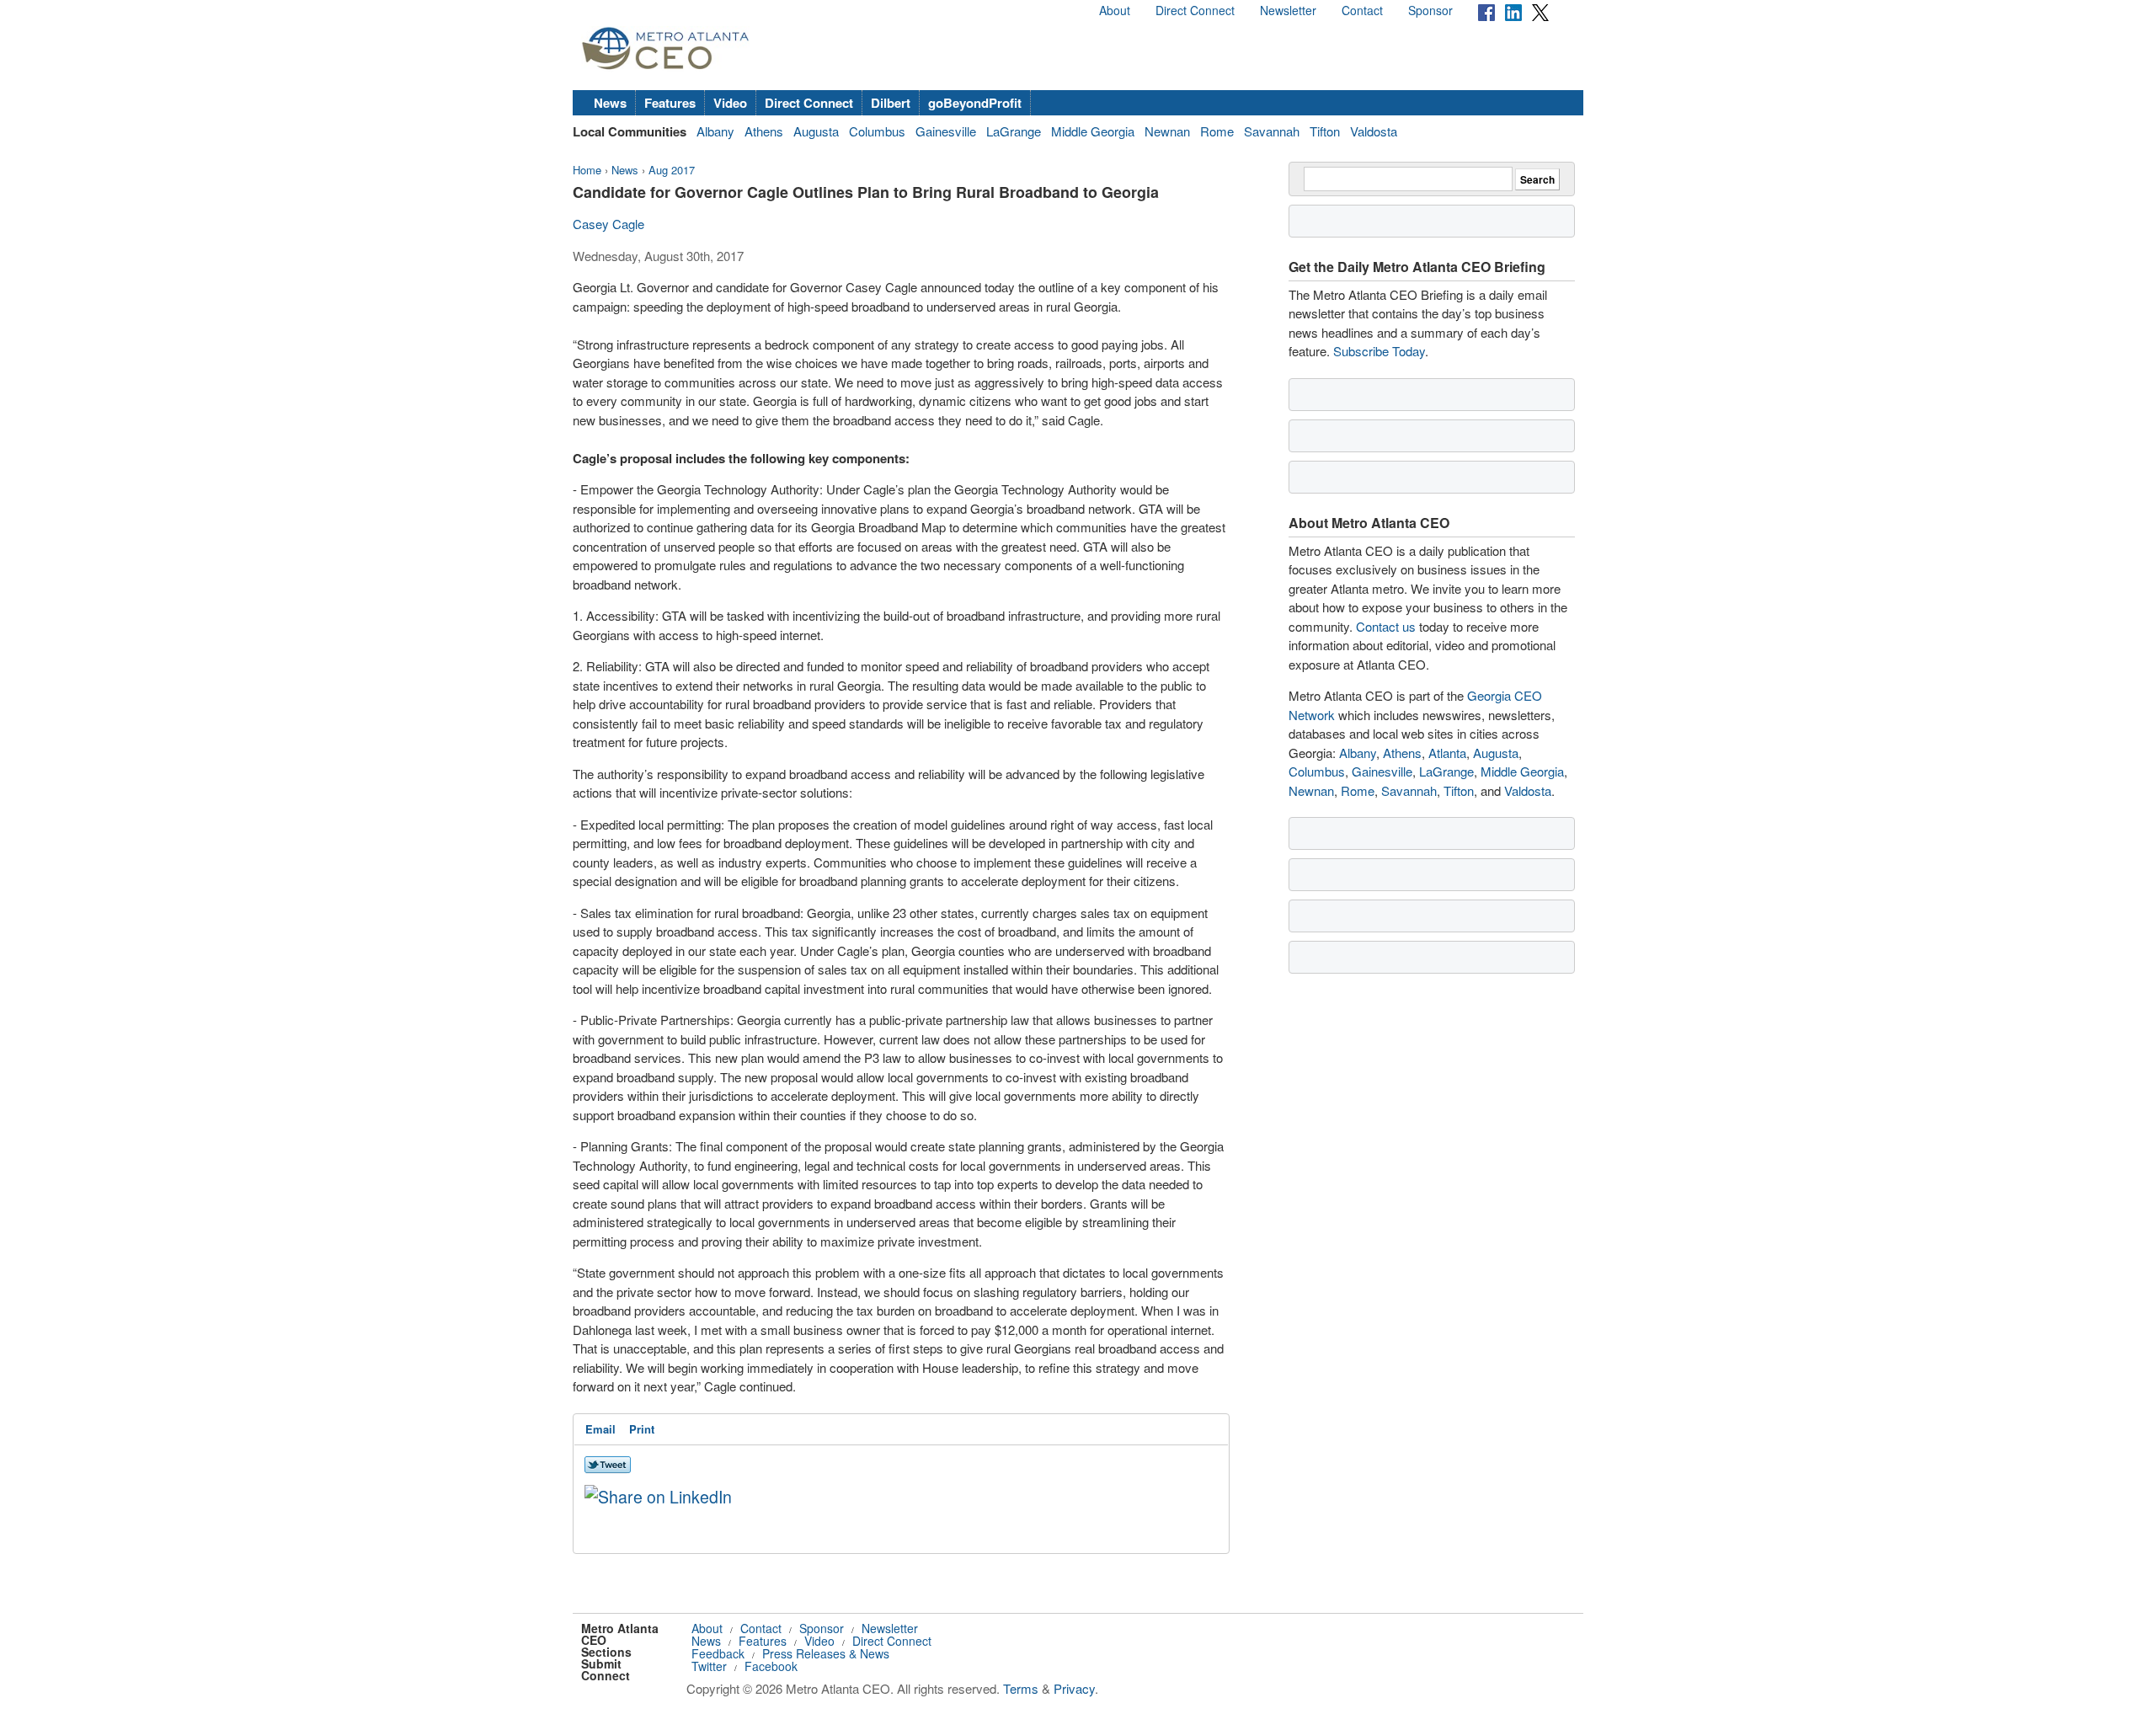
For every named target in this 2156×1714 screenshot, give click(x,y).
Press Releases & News (826, 1653)
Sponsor (1430, 10)
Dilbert (891, 103)
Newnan (1167, 131)
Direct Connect (1195, 10)
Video (730, 103)
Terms (1021, 1688)
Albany (715, 131)
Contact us (1386, 626)
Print (642, 1429)
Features (670, 103)
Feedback (718, 1653)
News (610, 103)
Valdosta (1374, 131)
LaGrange (1014, 131)
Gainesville (946, 131)
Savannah (1272, 131)
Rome (1217, 131)
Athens (764, 131)
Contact (1362, 10)
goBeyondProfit (975, 103)
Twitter (709, 1666)
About (1115, 10)
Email (600, 1429)
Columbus (877, 131)
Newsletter (1288, 10)
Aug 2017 (672, 170)
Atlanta (1447, 753)
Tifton (1325, 131)
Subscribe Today (1379, 351)
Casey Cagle (608, 224)
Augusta (816, 131)
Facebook (771, 1666)
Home (587, 170)
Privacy (1074, 1688)
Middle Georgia (1093, 131)
